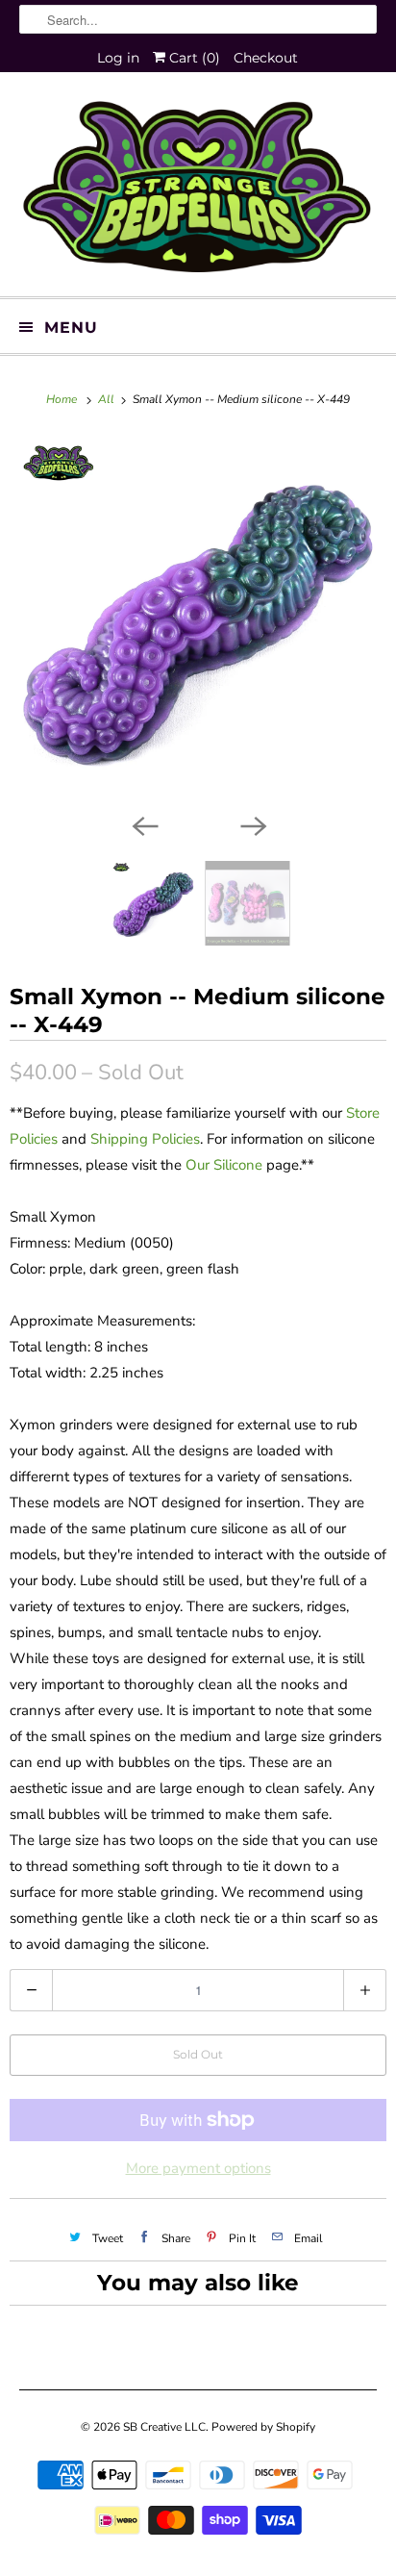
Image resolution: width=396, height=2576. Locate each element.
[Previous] (144, 824)
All (108, 399)
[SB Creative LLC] (198, 191)
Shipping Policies (145, 1139)
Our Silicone (224, 1165)
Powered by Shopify (263, 2427)
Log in (118, 58)
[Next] (252, 824)
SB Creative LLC (164, 2427)
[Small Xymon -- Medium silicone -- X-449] (198, 619)
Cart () (193, 58)
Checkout (266, 58)
